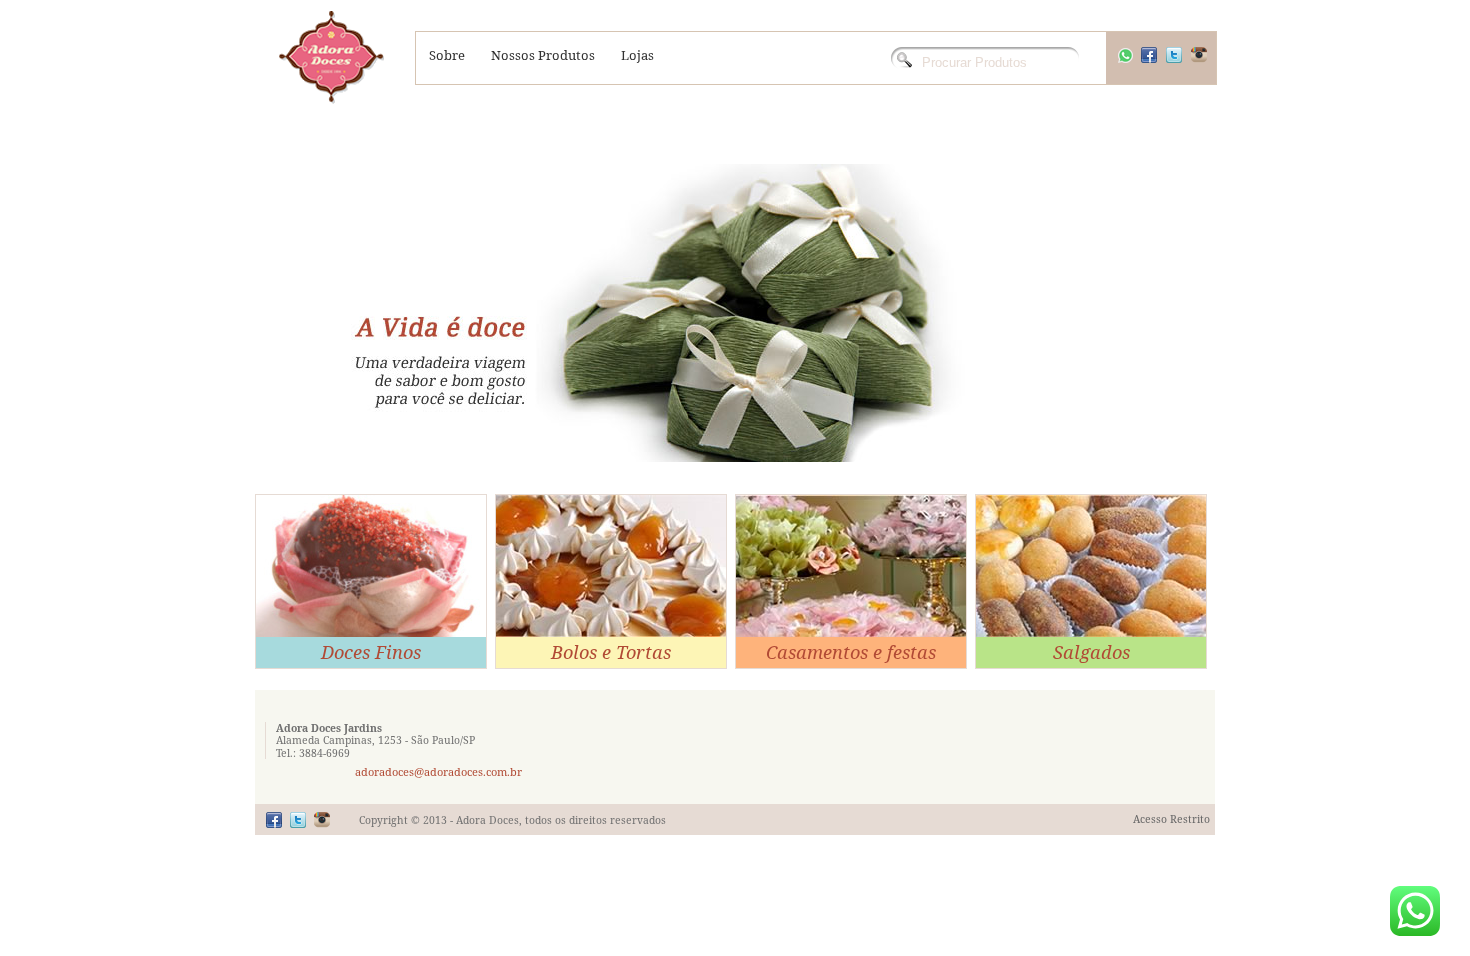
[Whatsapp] (1125, 64)
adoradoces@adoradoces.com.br (438, 771)
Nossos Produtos (543, 55)
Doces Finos (371, 652)
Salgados (1091, 652)
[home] (331, 60)
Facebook (1162, 65)
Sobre (447, 55)
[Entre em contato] (1415, 911)
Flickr (1212, 65)
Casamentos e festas (851, 652)
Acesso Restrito (1171, 819)
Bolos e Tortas (611, 652)
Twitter (1187, 65)
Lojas (637, 55)
